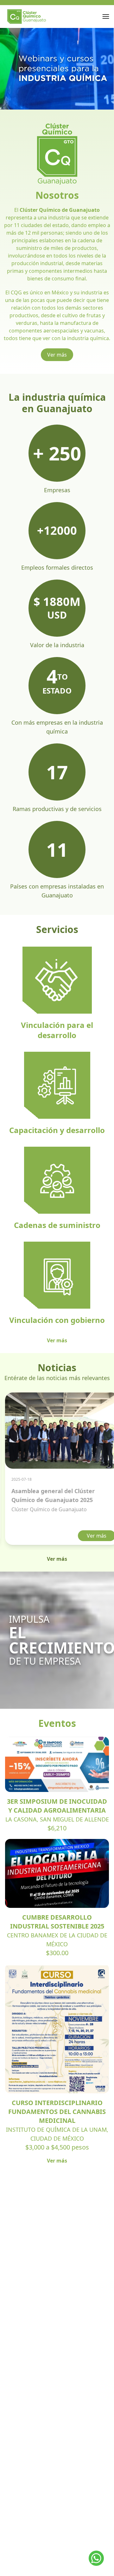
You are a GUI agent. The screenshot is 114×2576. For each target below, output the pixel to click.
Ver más (57, 355)
